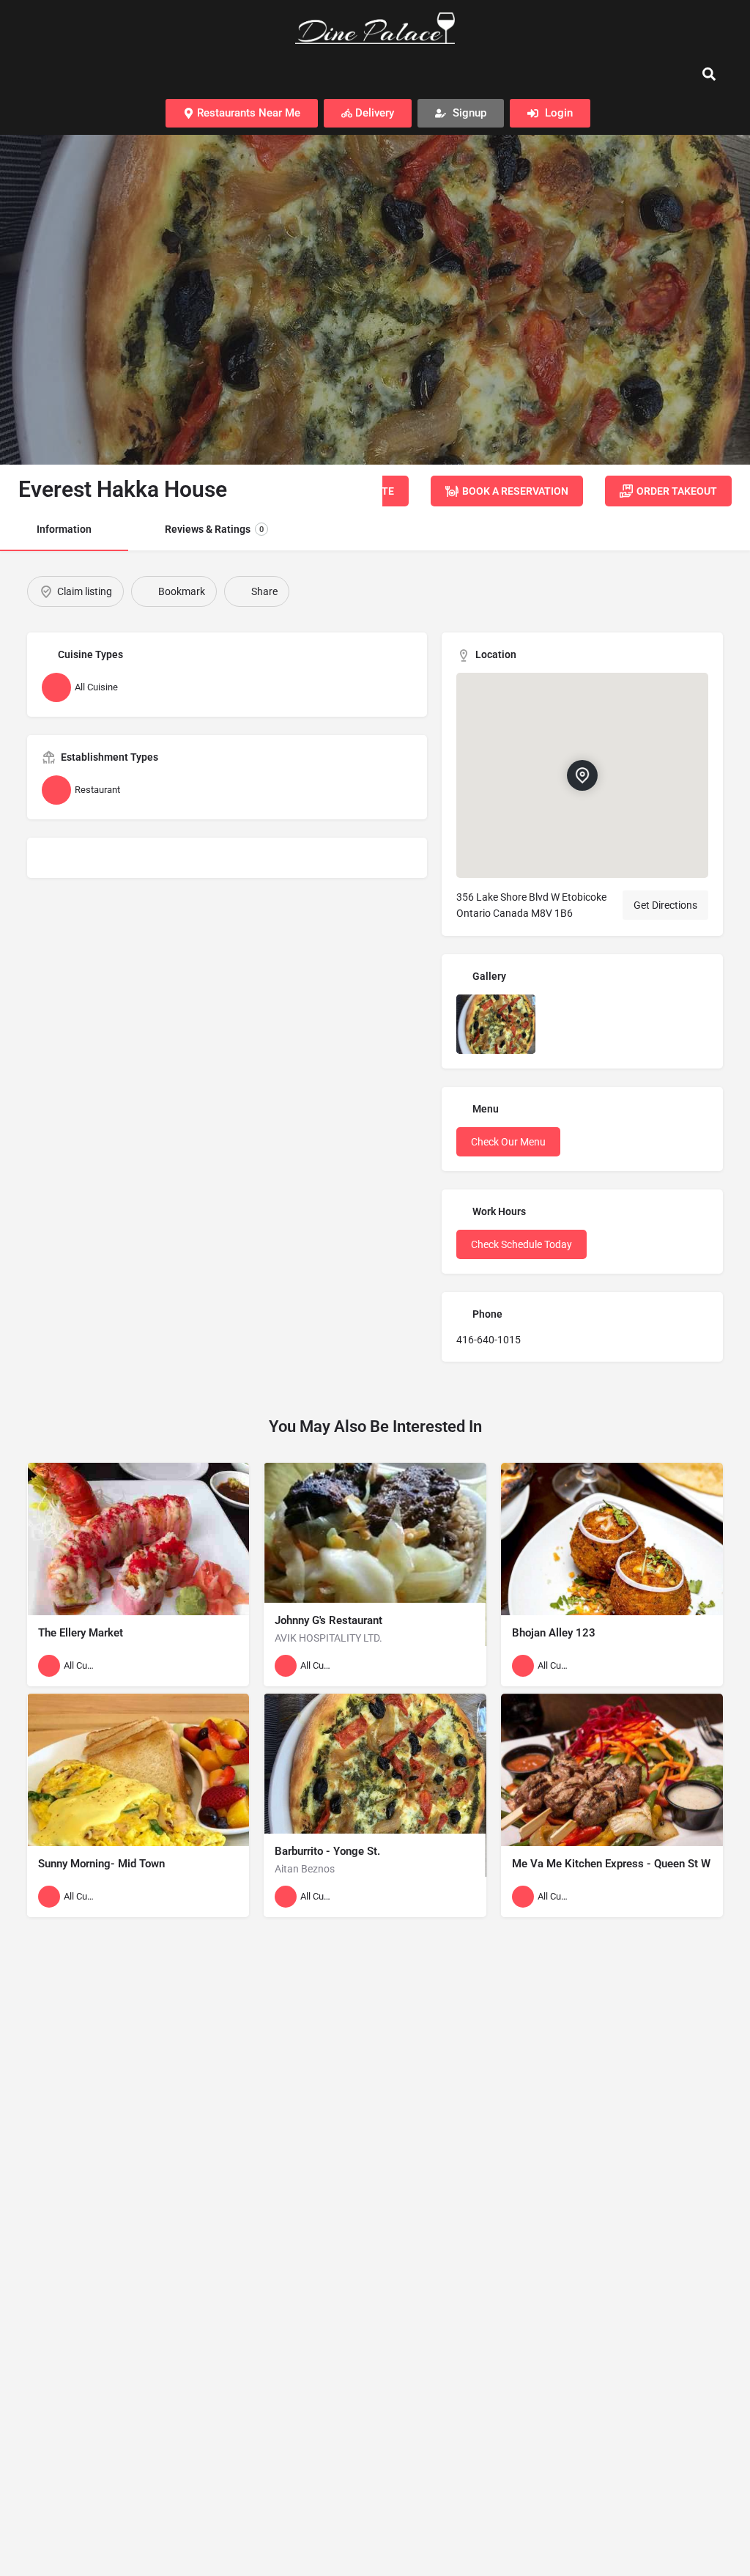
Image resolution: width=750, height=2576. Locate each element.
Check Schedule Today (521, 1244)
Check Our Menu (508, 1142)
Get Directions (665, 905)
